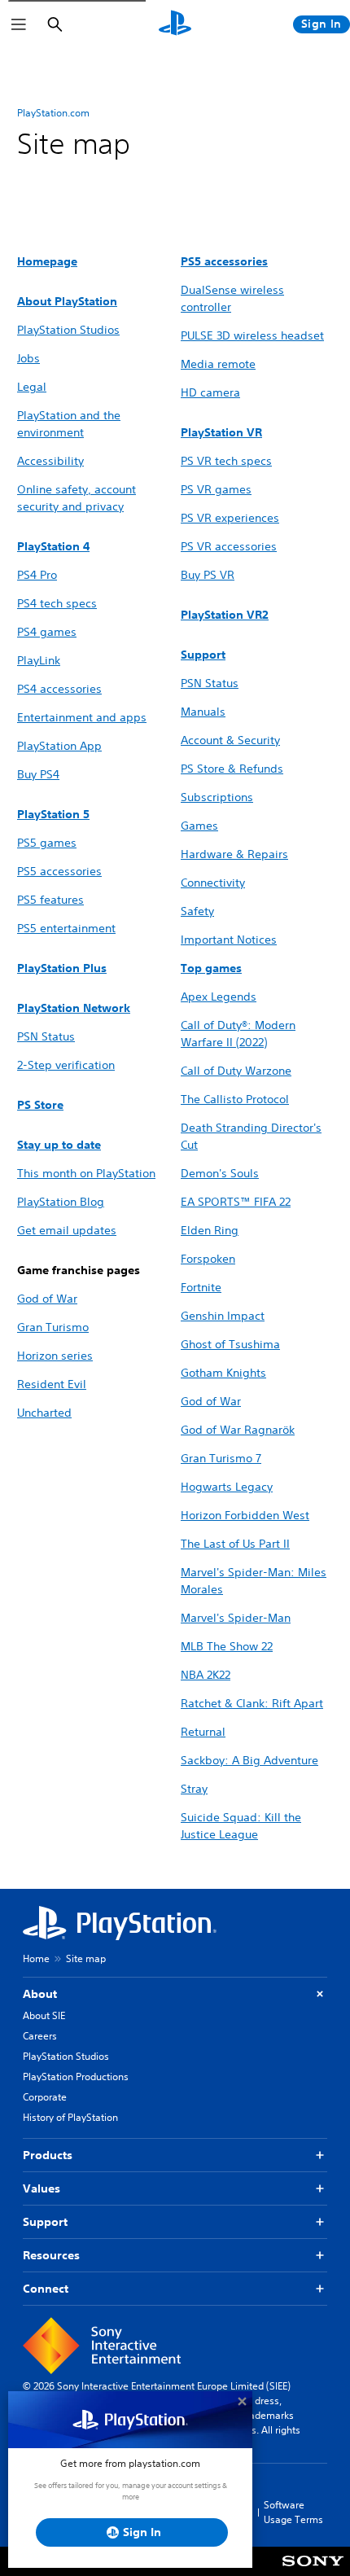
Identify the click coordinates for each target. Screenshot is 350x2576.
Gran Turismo (53, 1327)
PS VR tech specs (226, 461)
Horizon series (55, 1356)
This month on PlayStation (86, 1173)
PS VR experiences (230, 518)
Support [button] (45, 2222)
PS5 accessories (59, 871)
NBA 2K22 (206, 1675)
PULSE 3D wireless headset (252, 335)
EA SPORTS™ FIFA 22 (236, 1202)
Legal (32, 387)
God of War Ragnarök (238, 1430)
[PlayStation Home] (175, 24)
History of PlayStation (70, 2117)
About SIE (44, 2015)
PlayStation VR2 (225, 615)
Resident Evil (52, 1384)
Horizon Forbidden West (245, 1515)
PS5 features (50, 900)
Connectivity (213, 883)
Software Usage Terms (293, 2512)
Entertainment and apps (82, 717)
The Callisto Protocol (235, 1099)
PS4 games (47, 632)
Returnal (203, 1732)
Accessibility (50, 461)
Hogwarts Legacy (227, 1487)
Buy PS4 (38, 774)
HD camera (210, 392)
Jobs (28, 358)
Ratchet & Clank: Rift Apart (252, 1703)
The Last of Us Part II (235, 1544)
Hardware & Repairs (234, 854)
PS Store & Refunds (232, 769)
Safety (197, 911)
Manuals (203, 712)
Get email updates (67, 1230)
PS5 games (47, 843)
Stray (194, 1789)
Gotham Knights (223, 1373)
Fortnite (201, 1287)
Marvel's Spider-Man (236, 1618)
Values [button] (42, 2188)
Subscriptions (217, 797)
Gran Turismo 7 (221, 1458)
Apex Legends (219, 997)
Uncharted (44, 1413)
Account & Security (230, 740)
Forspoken (208, 1259)
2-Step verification (66, 1065)
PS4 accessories (59, 689)
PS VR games (216, 489)
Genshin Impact (223, 1316)
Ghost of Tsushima (230, 1344)
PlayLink (39, 660)
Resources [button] (51, 2255)
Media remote (218, 364)
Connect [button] (46, 2289)
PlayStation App (59, 746)
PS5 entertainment (66, 928)
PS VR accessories (229, 546)
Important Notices (229, 940)
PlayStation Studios (68, 330)
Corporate (45, 2097)
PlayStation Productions (76, 2077)
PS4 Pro (37, 575)
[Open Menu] (19, 24)
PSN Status (210, 683)
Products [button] (48, 2155)
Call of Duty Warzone (236, 1071)
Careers (40, 2036)
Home (36, 1958)
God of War (47, 1299)
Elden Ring (210, 1230)
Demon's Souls (220, 1173)
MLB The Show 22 (227, 1646)
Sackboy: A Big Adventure (249, 1760)
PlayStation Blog (61, 1202)
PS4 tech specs (57, 603)
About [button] (40, 1994)
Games (199, 826)
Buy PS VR (208, 575)
